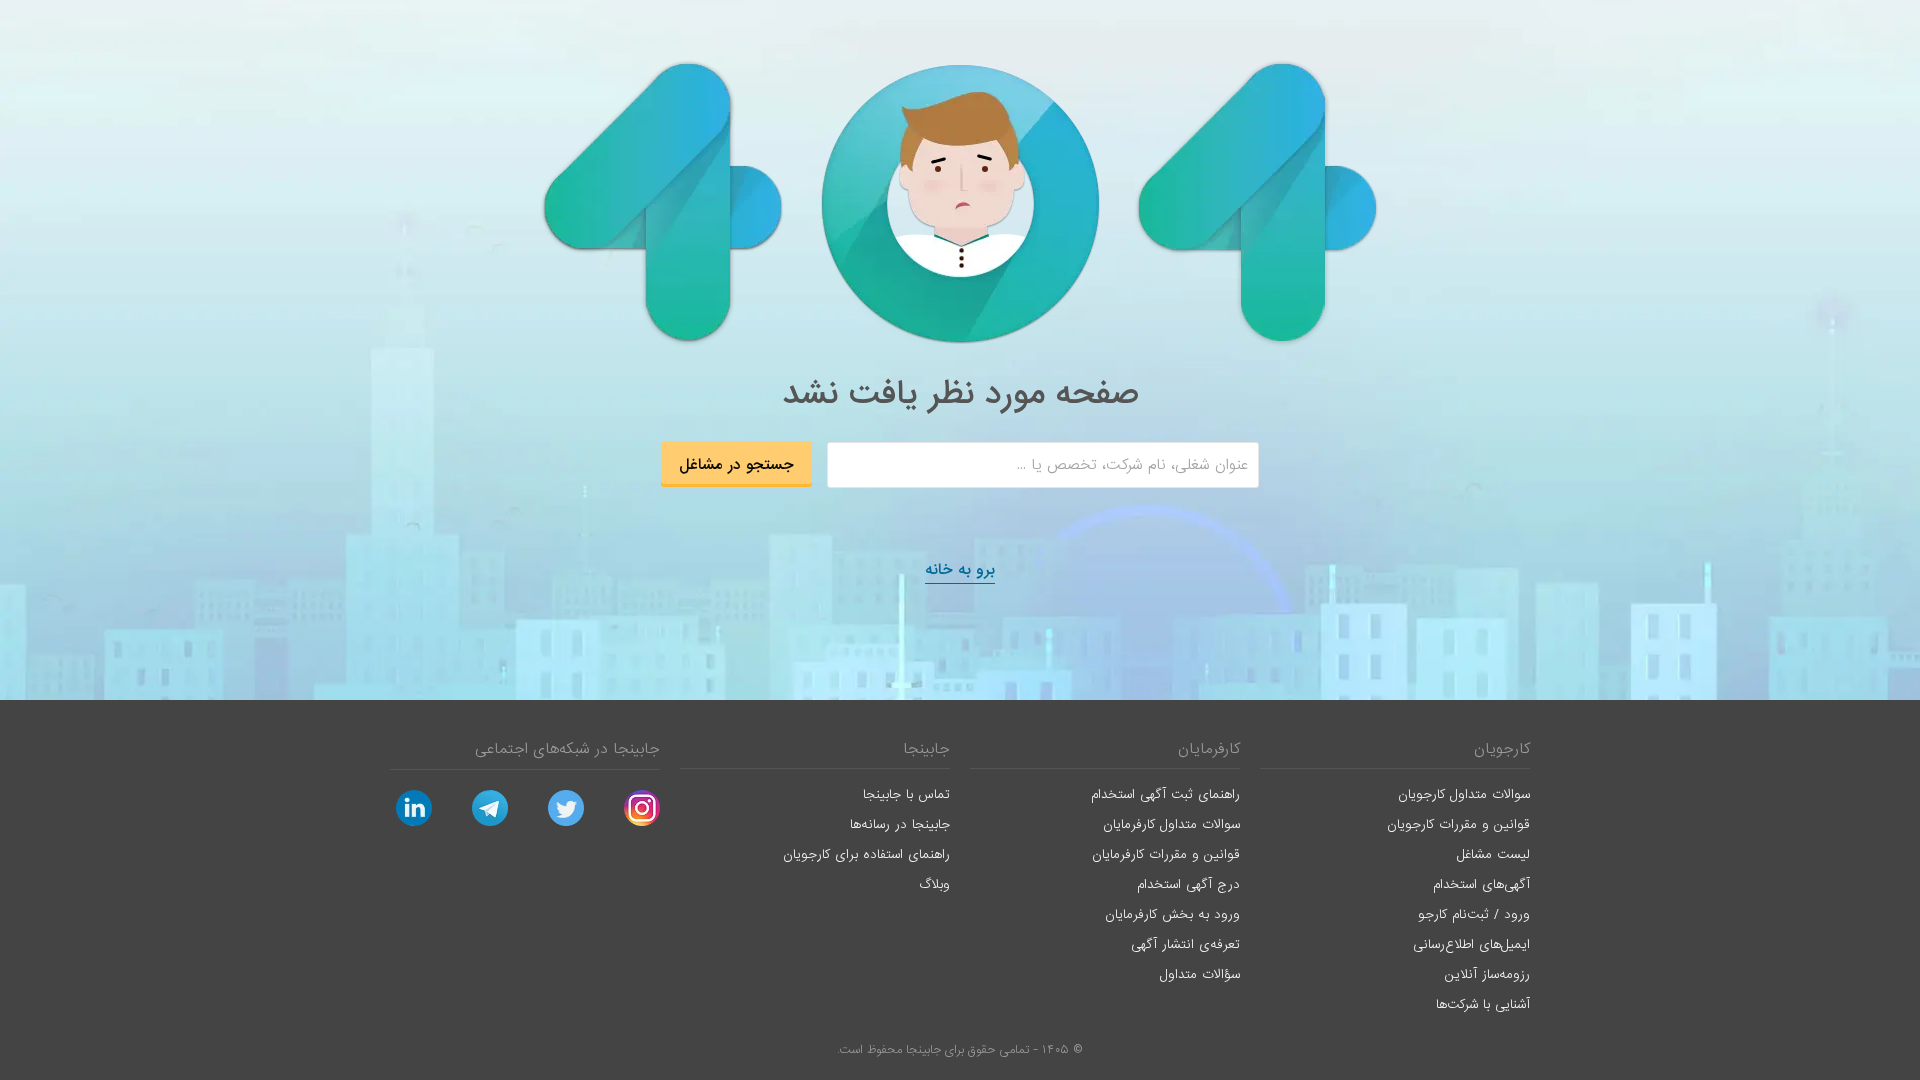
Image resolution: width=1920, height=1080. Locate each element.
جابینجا (926, 749)
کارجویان (1502, 749)
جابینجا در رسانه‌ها (900, 824)
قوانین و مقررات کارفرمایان (1166, 854)
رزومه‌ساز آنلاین (1487, 974)
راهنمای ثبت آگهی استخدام (1165, 794)
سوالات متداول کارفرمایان (1171, 824)
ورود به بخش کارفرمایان (1172, 914)
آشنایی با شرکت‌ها (1483, 1004)
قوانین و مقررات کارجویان (1458, 824)
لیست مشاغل (1493, 854)
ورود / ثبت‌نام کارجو (1474, 914)
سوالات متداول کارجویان (1464, 794)
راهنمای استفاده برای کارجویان (866, 854)
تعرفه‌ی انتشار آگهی (1185, 944)
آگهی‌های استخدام (1481, 884)
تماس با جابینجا (906, 794)
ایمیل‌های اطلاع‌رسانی (1471, 944)
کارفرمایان (1209, 749)
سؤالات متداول (1200, 974)
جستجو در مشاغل (736, 465)
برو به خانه (960, 570)
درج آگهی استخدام (1188, 884)
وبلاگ (934, 884)
